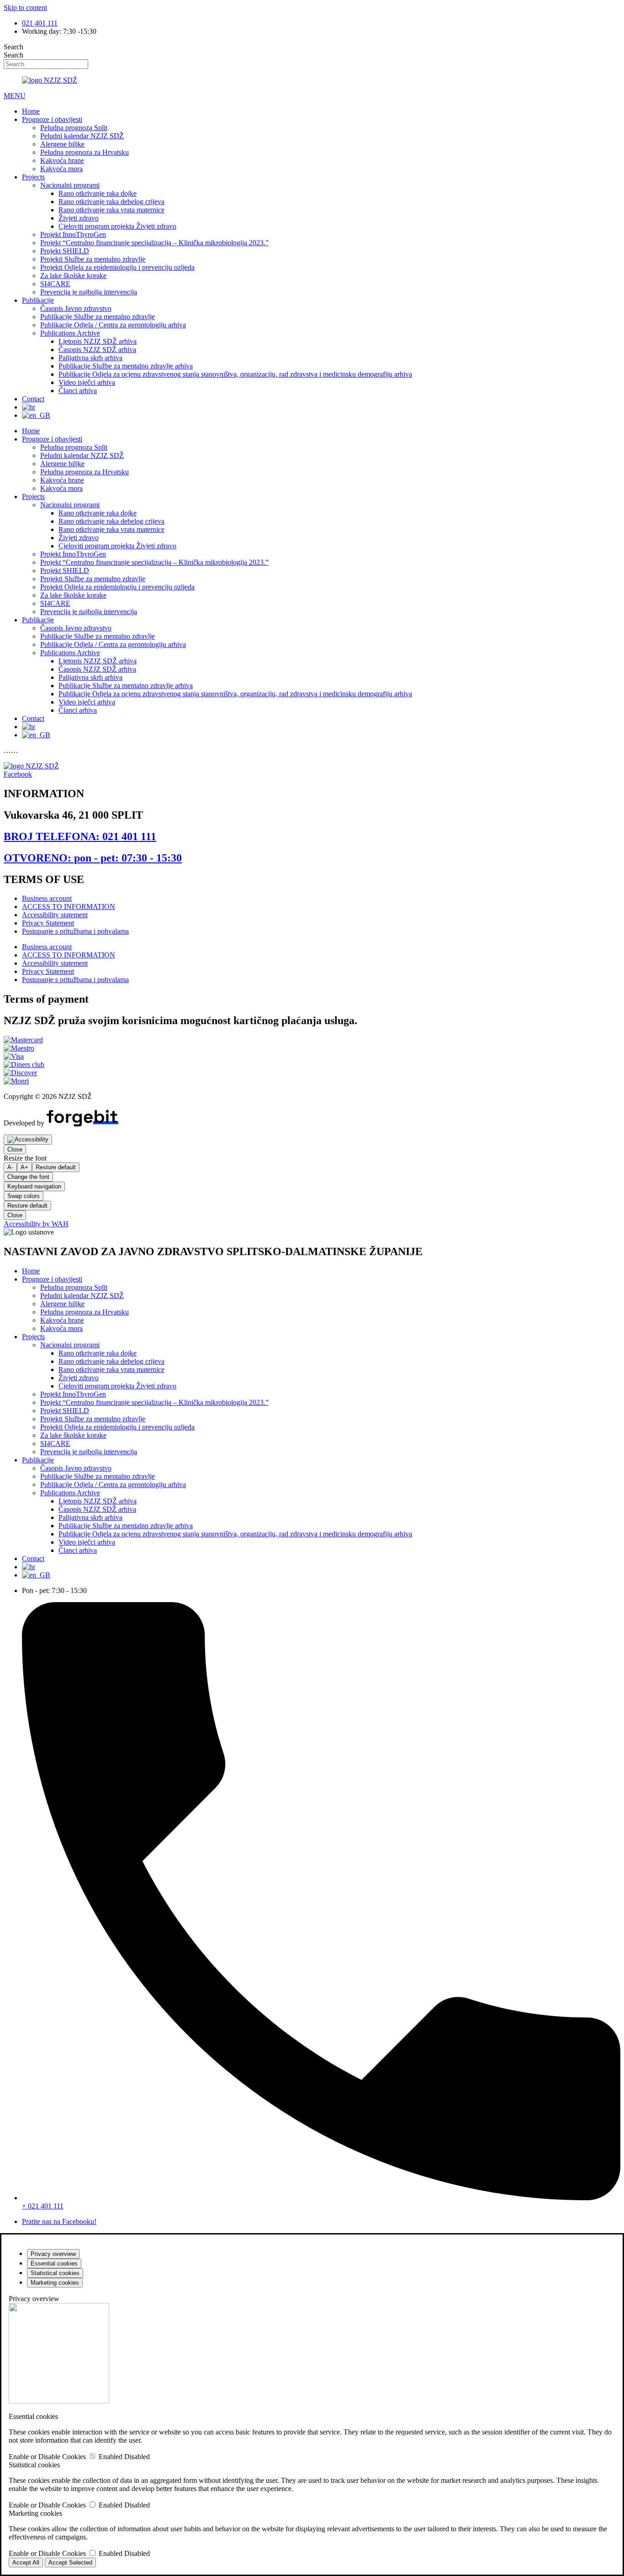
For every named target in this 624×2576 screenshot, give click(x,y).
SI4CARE (55, 284)
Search (13, 47)
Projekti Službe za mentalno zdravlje (93, 259)
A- (10, 1167)
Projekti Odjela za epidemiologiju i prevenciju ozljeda (117, 267)
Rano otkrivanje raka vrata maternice (111, 210)
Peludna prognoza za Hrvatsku (85, 152)
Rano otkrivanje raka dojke (98, 193)
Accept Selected (70, 2563)
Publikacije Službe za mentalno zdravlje (98, 317)
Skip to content (25, 8)
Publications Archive (70, 333)
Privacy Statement (48, 923)
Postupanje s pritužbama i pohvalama (75, 931)
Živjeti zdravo (79, 218)
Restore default (56, 1167)
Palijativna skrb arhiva (90, 358)
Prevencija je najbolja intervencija (89, 292)
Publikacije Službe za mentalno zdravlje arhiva (126, 366)
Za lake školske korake (73, 276)
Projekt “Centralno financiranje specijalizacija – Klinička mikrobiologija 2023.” (154, 243)
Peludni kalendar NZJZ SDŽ (82, 136)
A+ (24, 1167)
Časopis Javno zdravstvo (76, 308)
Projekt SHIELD (65, 251)
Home (31, 111)
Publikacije (38, 300)
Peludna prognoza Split (74, 128)
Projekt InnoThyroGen (73, 234)
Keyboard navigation (34, 1186)
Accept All (26, 2563)
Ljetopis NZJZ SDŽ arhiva (98, 341)
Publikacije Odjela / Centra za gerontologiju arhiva (113, 325)
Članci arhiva (78, 391)
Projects (33, 177)
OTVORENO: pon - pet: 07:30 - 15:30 (93, 858)
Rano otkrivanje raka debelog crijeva (111, 202)
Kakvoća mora (61, 169)
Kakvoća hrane (62, 160)
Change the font (28, 1177)
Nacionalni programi (70, 185)
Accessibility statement (55, 915)
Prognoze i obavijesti (52, 119)
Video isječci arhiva (87, 382)
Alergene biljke (62, 144)
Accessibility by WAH (36, 1224)
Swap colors (24, 1196)
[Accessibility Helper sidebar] (28, 1140)
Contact (33, 399)
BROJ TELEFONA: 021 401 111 (80, 836)
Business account (47, 898)
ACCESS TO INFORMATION (69, 907)
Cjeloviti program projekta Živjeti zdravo (117, 226)
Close (15, 1149)
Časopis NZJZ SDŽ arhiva (97, 350)
